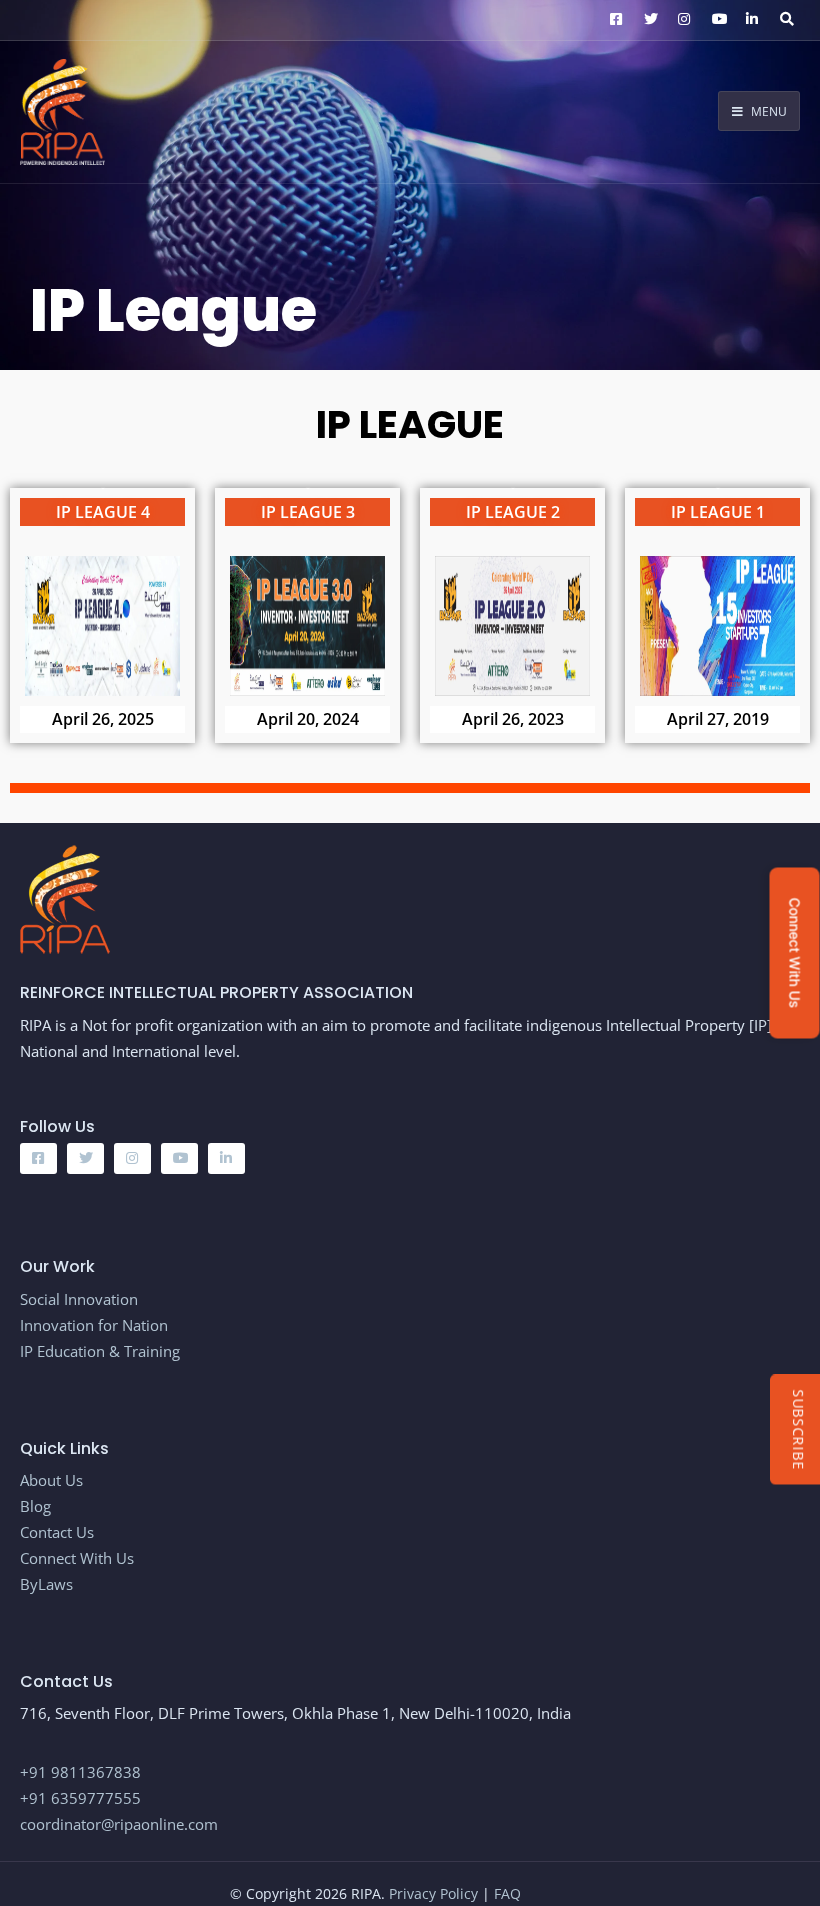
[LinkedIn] (750, 20)
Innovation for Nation (94, 1325)
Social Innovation (79, 1299)
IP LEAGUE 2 (513, 512)
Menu (767, 111)
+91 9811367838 (80, 1772)
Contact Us (57, 1532)
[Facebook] (614, 20)
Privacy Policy (435, 1893)
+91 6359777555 (80, 1798)
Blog (37, 1506)
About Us (51, 1480)
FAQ (507, 1893)
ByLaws (46, 1584)
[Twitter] (648, 20)
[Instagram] (682, 20)
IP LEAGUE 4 (103, 512)
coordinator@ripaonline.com (119, 1824)
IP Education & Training (100, 1351)
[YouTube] (716, 20)
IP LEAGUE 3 (308, 512)
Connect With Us (77, 1558)
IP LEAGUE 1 (718, 512)
